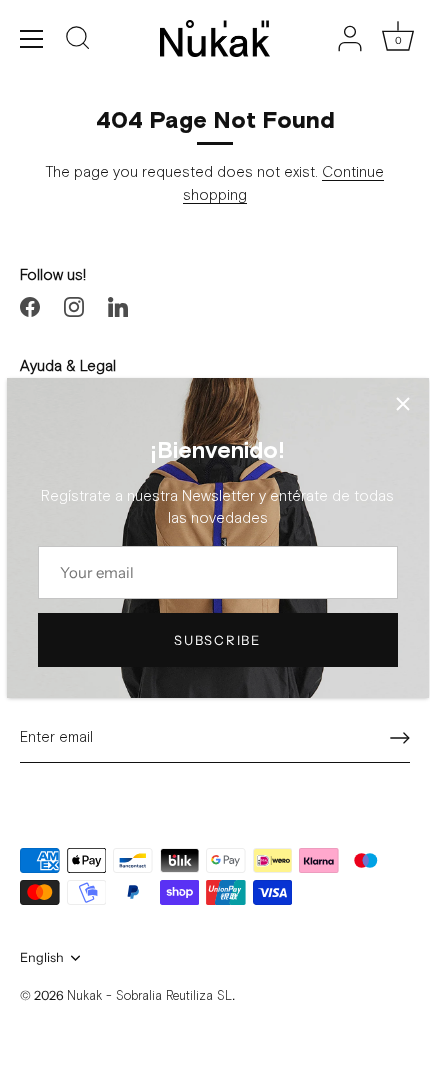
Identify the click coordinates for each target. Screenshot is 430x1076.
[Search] (78, 41)
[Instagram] (74, 306)
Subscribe (217, 640)
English (42, 957)
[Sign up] (400, 738)
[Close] (403, 404)
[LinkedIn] (118, 306)
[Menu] (32, 39)
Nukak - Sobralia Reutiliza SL (149, 996)
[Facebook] (30, 306)
